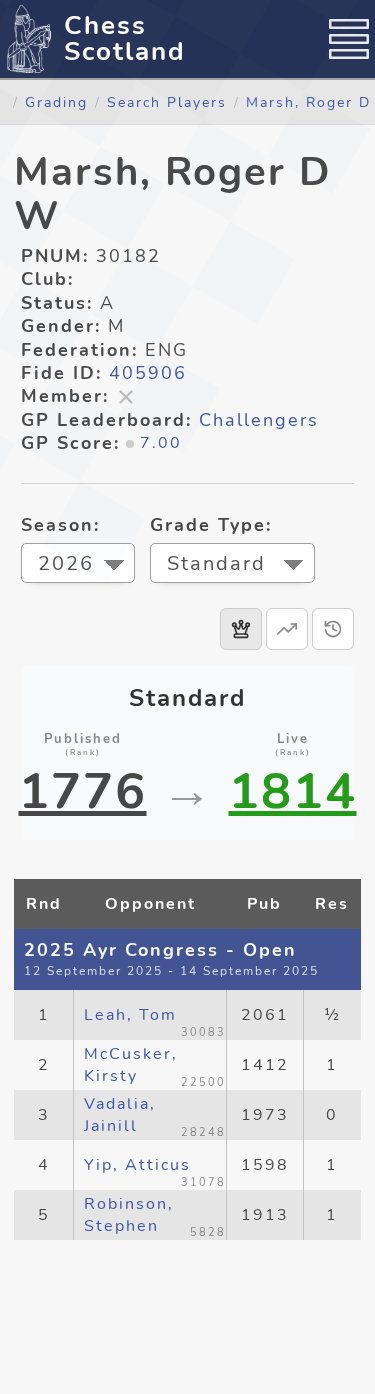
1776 (83, 792)
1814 (293, 792)
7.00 (161, 443)
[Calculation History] (333, 629)
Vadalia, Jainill (120, 1115)
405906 (148, 373)
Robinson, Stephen (129, 1215)
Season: (60, 525)
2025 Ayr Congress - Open (160, 950)
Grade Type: (211, 525)
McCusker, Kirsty (131, 1065)
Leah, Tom (130, 1015)
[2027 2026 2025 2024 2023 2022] (78, 565)
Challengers (259, 420)
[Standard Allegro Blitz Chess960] (232, 565)
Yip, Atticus (137, 1165)
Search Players (167, 102)
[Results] (241, 629)
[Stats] (287, 629)
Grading (56, 102)
